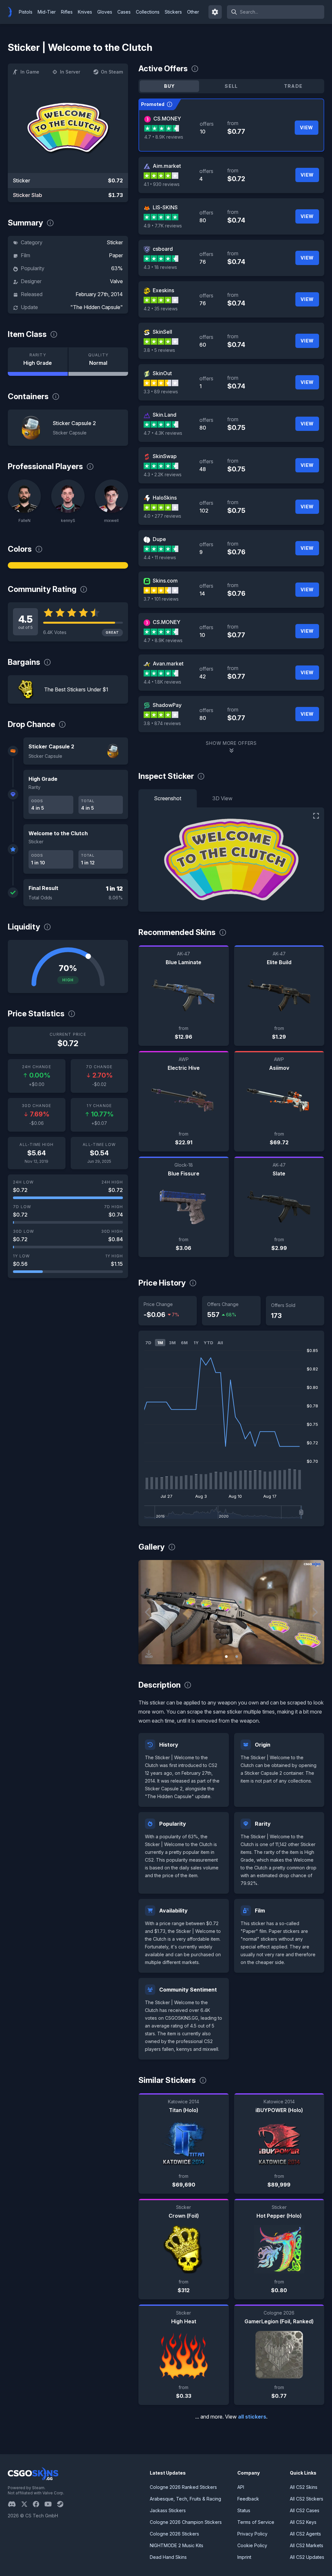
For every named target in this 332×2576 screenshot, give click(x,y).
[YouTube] (51, 2504)
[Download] (149, 1654)
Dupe (159, 539)
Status (244, 2510)
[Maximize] (316, 816)
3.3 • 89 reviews (161, 392)
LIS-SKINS (165, 207)
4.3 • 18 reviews (160, 267)
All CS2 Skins (304, 2487)
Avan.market (168, 664)
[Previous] (148, 1612)
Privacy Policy (252, 2534)
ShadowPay (167, 705)
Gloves (105, 12)
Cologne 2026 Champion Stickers (186, 2522)
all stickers (252, 2417)
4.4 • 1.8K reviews (162, 682)
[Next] (314, 1612)
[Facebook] (39, 2504)
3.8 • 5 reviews (159, 350)
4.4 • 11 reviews (160, 557)
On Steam (112, 72)
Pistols (26, 12)
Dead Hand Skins (168, 2557)
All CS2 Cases (305, 2510)
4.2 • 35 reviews (161, 309)
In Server (70, 72)
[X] (27, 2504)
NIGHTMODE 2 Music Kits (177, 2545)
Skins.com (165, 581)
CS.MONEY (167, 119)
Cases (124, 12)
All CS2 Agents (305, 2534)
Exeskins (163, 290)
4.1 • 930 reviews (162, 184)
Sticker (115, 242)
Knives (85, 12)
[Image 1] (226, 1657)
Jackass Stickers (168, 2510)
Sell (231, 86)
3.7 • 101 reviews (161, 599)
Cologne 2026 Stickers (174, 2534)
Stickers (173, 12)
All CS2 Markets (307, 2545)
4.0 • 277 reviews (162, 516)
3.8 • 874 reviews (162, 723)
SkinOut (162, 373)
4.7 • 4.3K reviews (163, 433)
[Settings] (215, 12)
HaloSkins (165, 498)
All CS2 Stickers (307, 2499)
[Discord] (14, 2504)
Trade (293, 86)
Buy (170, 86)
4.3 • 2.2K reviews (163, 474)
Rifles (67, 12)
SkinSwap (165, 456)
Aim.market (167, 166)
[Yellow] (68, 565)
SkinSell (162, 332)
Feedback (248, 2499)
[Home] (12, 12)
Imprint (244, 2557)
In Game (30, 72)
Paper (116, 255)
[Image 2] (237, 1657)
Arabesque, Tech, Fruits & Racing (185, 2499)
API (241, 2487)
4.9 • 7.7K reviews (163, 226)
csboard (163, 249)
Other (193, 12)
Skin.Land (165, 415)
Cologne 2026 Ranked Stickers (183, 2487)
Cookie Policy (252, 2545)
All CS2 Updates (307, 2557)
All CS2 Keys (303, 2522)
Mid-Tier (47, 12)
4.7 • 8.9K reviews (164, 137)
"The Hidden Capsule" (97, 307)
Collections (148, 12)
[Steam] (63, 2504)
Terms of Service (256, 2522)
